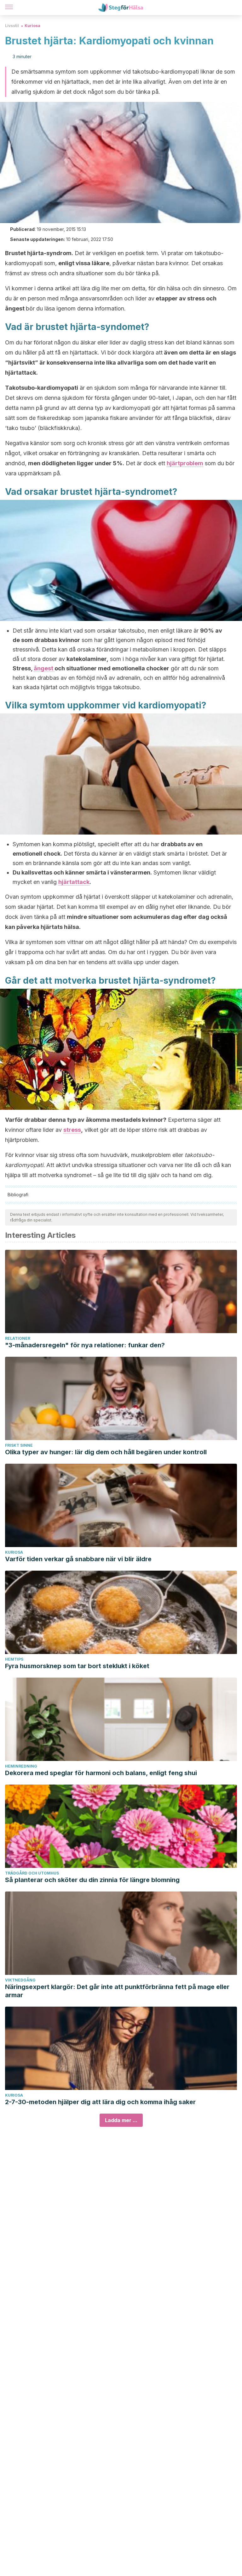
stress (72, 1130)
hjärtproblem (185, 463)
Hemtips (14, 1659)
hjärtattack (74, 882)
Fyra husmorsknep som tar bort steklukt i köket (77, 1666)
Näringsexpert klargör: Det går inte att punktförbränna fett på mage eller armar (117, 1991)
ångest (44, 668)
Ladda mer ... (121, 2120)
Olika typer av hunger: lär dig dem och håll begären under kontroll (106, 1452)
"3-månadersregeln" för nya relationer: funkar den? (85, 1345)
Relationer (18, 1338)
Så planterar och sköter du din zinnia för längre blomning (92, 1880)
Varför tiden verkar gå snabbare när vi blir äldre (78, 1559)
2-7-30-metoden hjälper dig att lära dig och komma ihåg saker (100, 2102)
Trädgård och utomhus (32, 1873)
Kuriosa (32, 26)
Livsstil (12, 26)
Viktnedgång (20, 1980)
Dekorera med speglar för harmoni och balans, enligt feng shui (101, 1773)
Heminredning (21, 1766)
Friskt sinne (19, 1445)
